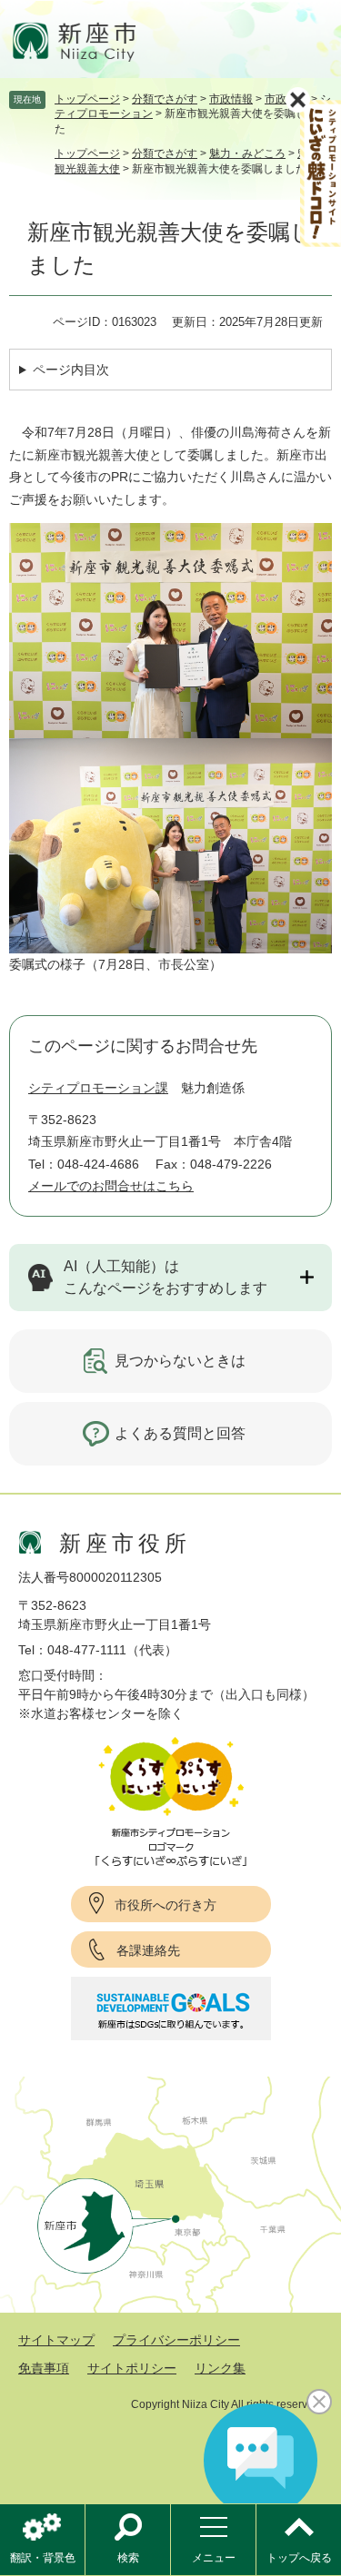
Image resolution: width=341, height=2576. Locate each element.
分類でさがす (165, 99)
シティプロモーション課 (98, 1088)
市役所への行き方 (165, 1905)
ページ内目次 (71, 370)
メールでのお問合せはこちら (111, 1186)
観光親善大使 (87, 169)
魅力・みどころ (247, 153)
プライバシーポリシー (176, 2340)
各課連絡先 (148, 1950)
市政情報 (231, 99)
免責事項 (44, 2368)
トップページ (87, 99)
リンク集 (220, 2368)
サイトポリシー (132, 2368)
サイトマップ (56, 2340)
